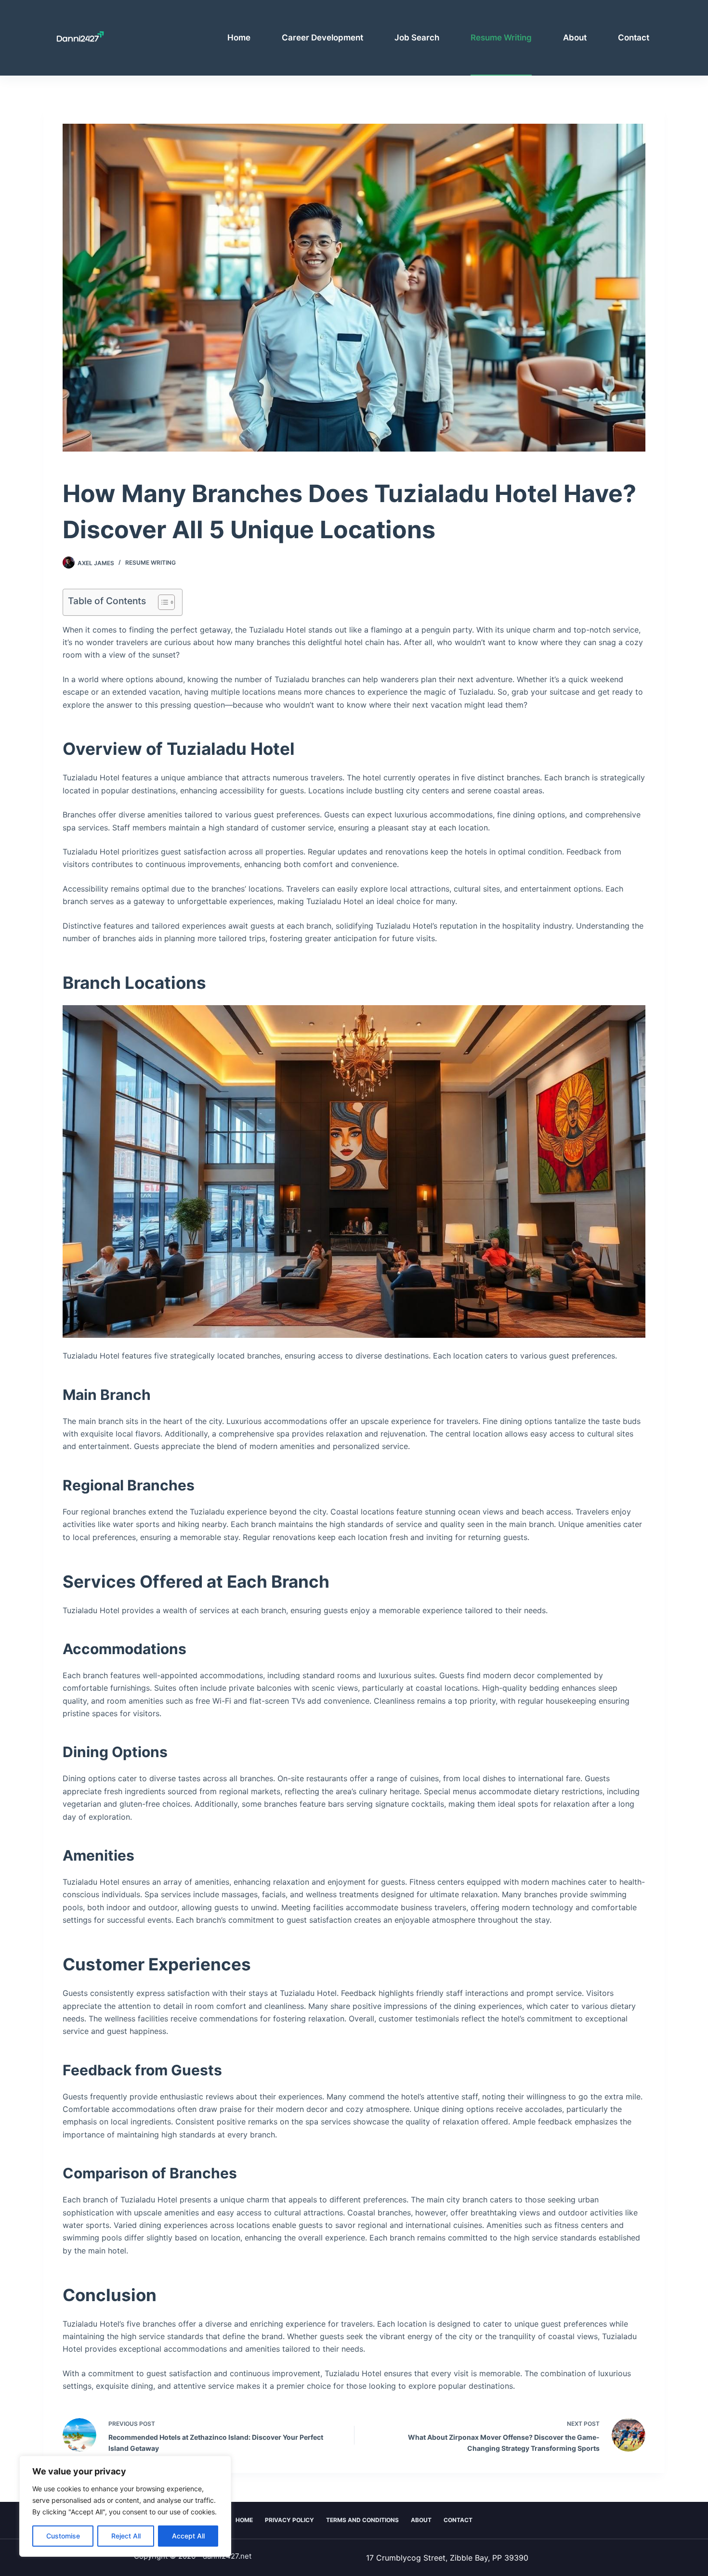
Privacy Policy (289, 2520)
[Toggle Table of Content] (162, 602)
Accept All (188, 2536)
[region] (125, 2506)
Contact (634, 38)
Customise (63, 2536)
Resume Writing (501, 38)
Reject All (126, 2536)
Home (239, 38)
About (575, 38)
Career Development (322, 38)
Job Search (417, 38)
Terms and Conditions (362, 2520)
